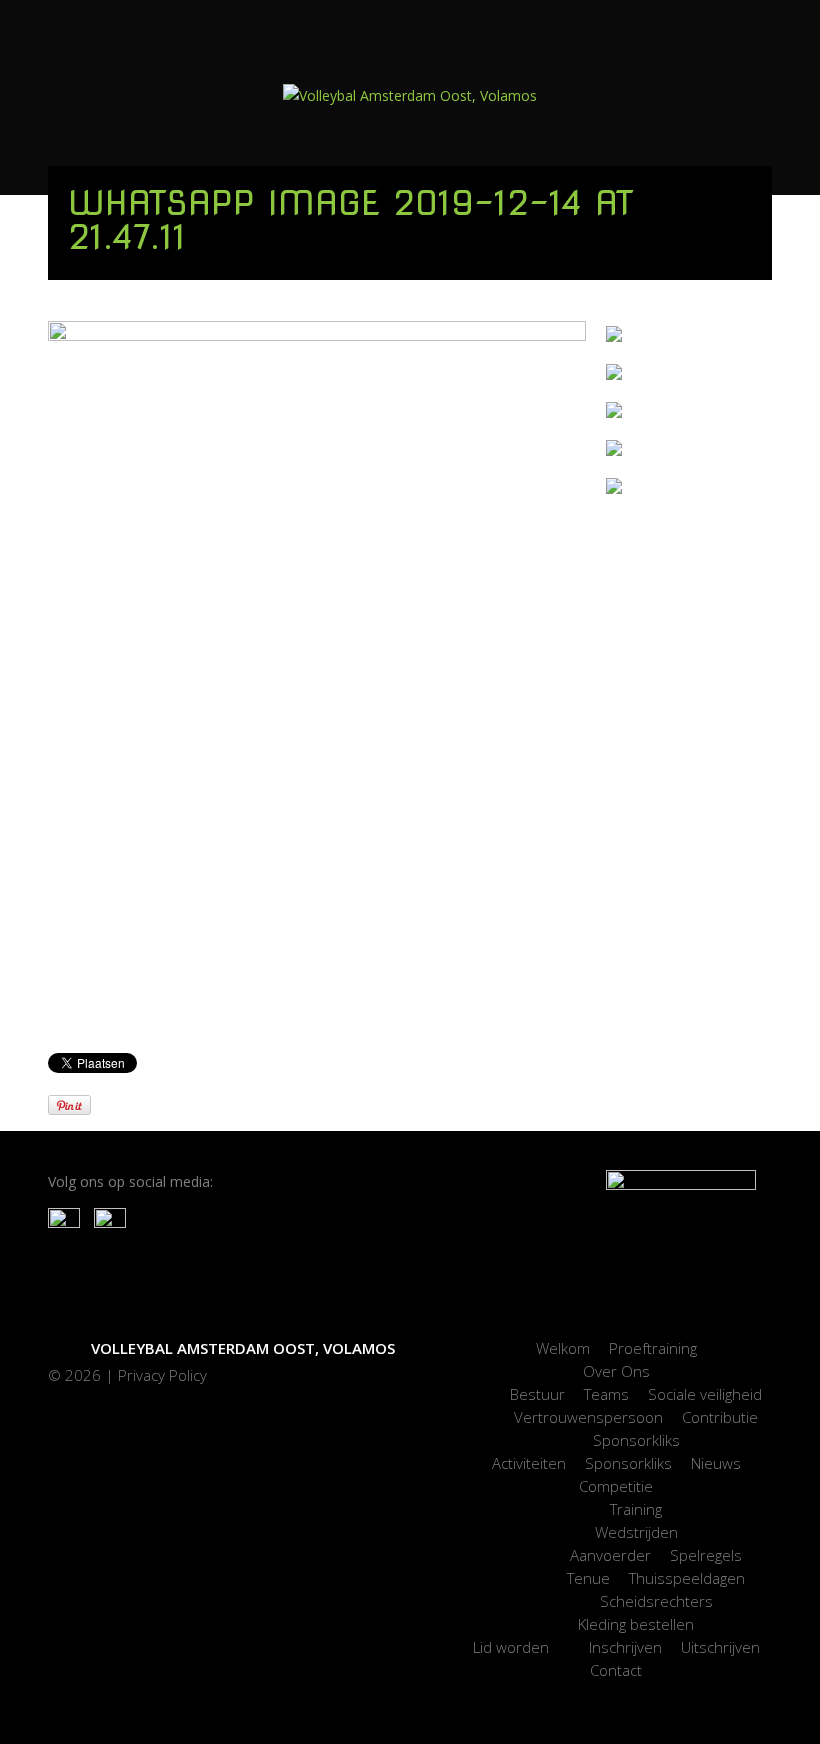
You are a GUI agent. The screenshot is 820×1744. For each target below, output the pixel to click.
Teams (606, 1394)
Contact (616, 1670)
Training (636, 1509)
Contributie (720, 1417)
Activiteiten (529, 1463)
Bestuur (537, 1394)
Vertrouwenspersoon (588, 1417)
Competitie (616, 1486)
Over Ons (616, 1371)
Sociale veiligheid (705, 1394)
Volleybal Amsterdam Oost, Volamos (243, 1348)
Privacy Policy (162, 1375)
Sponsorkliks (636, 1440)
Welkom (563, 1348)
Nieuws (716, 1463)
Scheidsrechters (656, 1601)
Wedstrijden (636, 1532)
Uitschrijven (720, 1647)
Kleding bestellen (636, 1624)
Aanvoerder (610, 1555)
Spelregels (706, 1555)
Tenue (588, 1578)
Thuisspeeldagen (687, 1578)
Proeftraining (653, 1348)
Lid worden (511, 1647)
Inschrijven (625, 1647)
